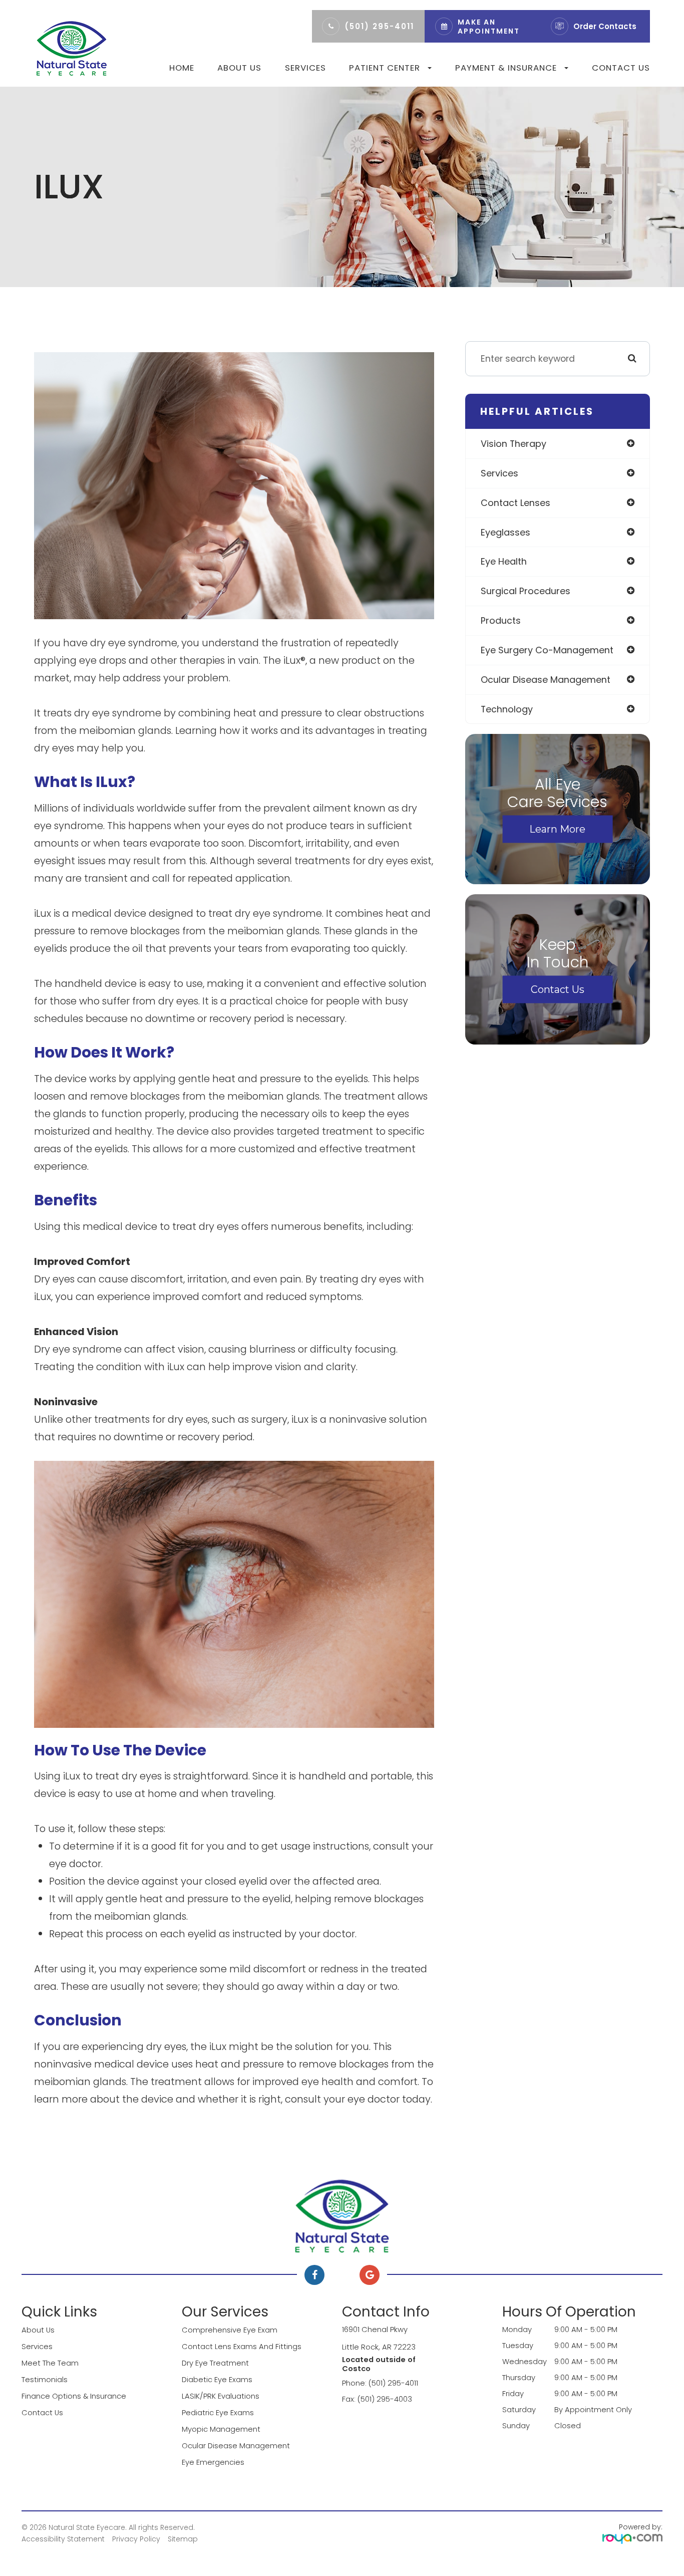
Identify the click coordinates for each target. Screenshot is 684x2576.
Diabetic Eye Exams (217, 2379)
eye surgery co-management (547, 650)
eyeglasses (505, 532)
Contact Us (621, 68)
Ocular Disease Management (236, 2445)
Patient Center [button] (385, 68)
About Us (239, 68)
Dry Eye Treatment (215, 2363)
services (499, 473)
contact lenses (516, 503)
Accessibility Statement (63, 2539)
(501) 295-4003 (385, 2399)
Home (182, 68)
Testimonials (45, 2379)
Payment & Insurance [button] (506, 68)
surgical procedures (526, 591)
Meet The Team (50, 2363)
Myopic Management (221, 2429)
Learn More (557, 829)
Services (305, 68)
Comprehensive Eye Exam (230, 2330)
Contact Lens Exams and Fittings (242, 2346)
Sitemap (183, 2539)
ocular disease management (546, 680)
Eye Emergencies (213, 2462)
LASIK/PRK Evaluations (221, 2396)
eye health (504, 561)
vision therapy (514, 444)
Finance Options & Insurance (74, 2396)
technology (507, 709)
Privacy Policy (136, 2539)
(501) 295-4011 (379, 26)
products (501, 620)
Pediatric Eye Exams (218, 2412)
